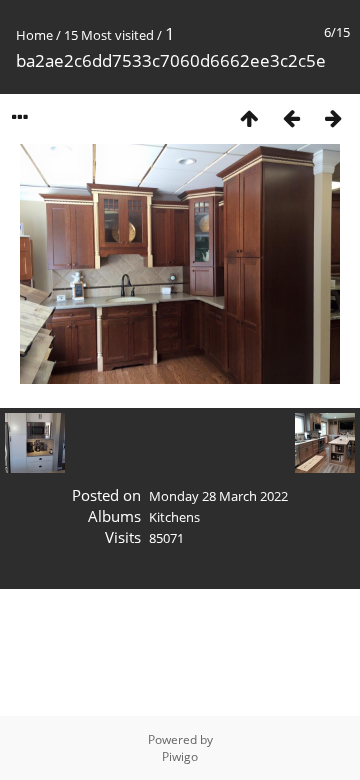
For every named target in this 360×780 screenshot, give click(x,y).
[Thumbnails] (249, 117)
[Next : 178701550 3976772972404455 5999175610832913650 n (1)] (333, 117)
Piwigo (180, 756)
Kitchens (174, 517)
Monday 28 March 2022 (218, 496)
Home (34, 35)
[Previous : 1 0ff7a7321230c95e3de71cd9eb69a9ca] (291, 117)
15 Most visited (109, 35)
